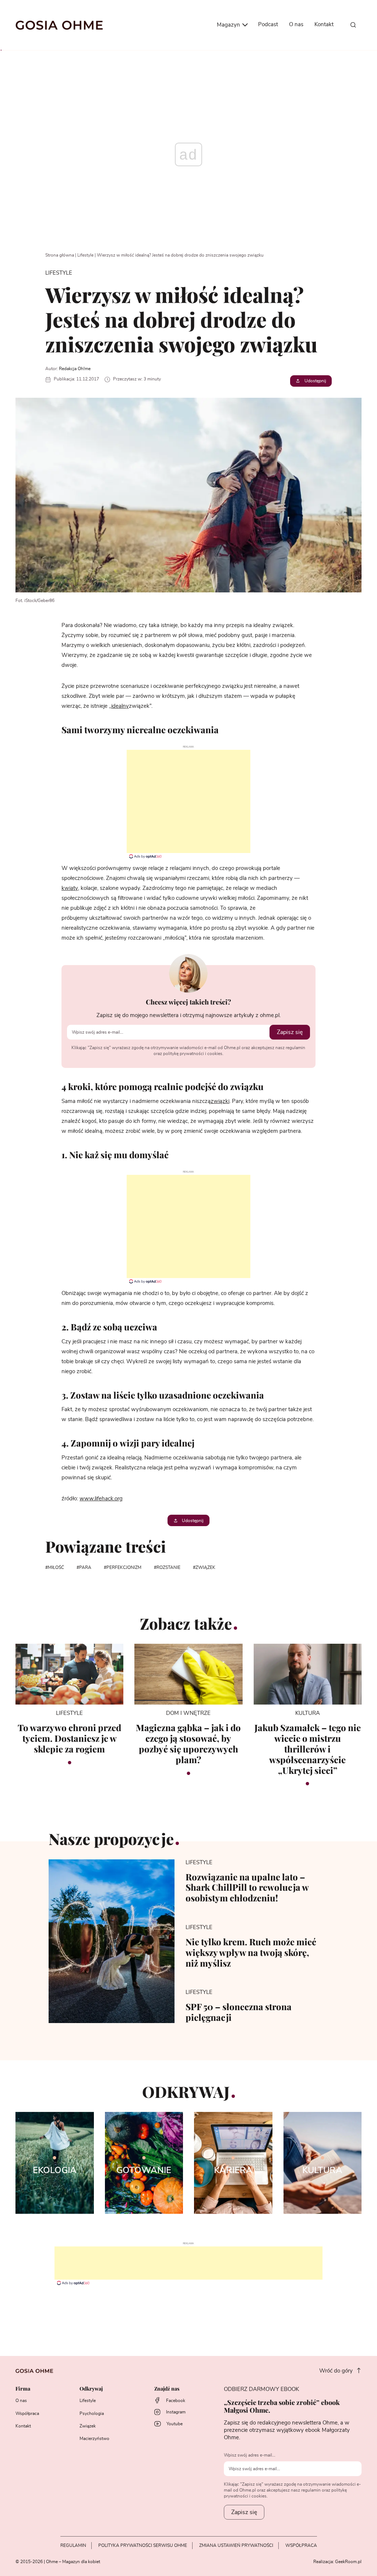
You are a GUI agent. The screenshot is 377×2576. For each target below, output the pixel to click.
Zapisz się (290, 1032)
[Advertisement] (188, 801)
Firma (23, 2389)
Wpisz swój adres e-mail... (250, 2455)
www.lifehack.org (101, 1499)
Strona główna (60, 255)
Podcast (268, 25)
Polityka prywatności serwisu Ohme (143, 2545)
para (85, 1567)
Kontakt (324, 25)
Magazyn (229, 25)
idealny (120, 706)
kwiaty (70, 888)
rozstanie (168, 1567)
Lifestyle (85, 255)
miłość (56, 1567)
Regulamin (73, 2545)
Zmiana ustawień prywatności (236, 2545)
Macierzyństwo (94, 2439)
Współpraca (27, 2413)
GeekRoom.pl (348, 2562)
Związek (88, 2426)
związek (205, 1567)
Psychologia (92, 2413)
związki (220, 1101)
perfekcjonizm (124, 1567)
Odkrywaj (91, 2389)
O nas (296, 25)
